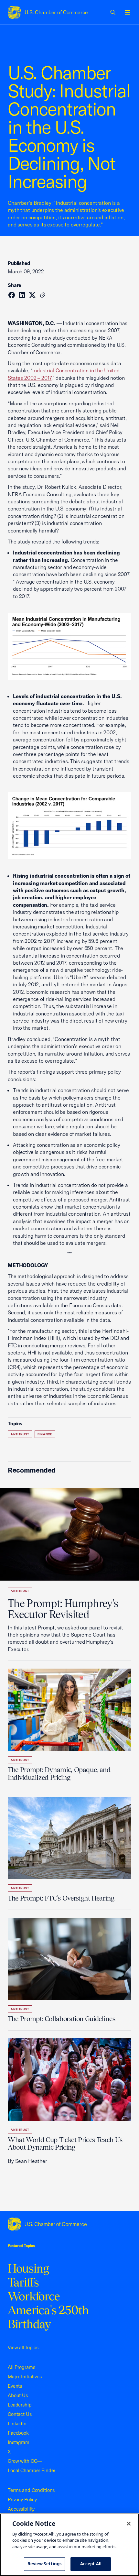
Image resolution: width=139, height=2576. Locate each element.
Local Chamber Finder (32, 2470)
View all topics (23, 2347)
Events (15, 2386)
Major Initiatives (25, 2377)
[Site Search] (113, 12)
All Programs (21, 2367)
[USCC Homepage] (69, 2224)
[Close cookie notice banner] (129, 2524)
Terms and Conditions (31, 2490)
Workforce (34, 2296)
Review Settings (45, 2564)
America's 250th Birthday (48, 2317)
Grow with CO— (25, 2461)
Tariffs (23, 2282)
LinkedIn (17, 2423)
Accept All (91, 2564)
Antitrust (20, 1434)
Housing (28, 2268)
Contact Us (20, 2414)
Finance (45, 1434)
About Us (18, 2395)
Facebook (18, 2433)
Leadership (20, 2405)
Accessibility (21, 2509)
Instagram (19, 2442)
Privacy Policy (22, 2499)
